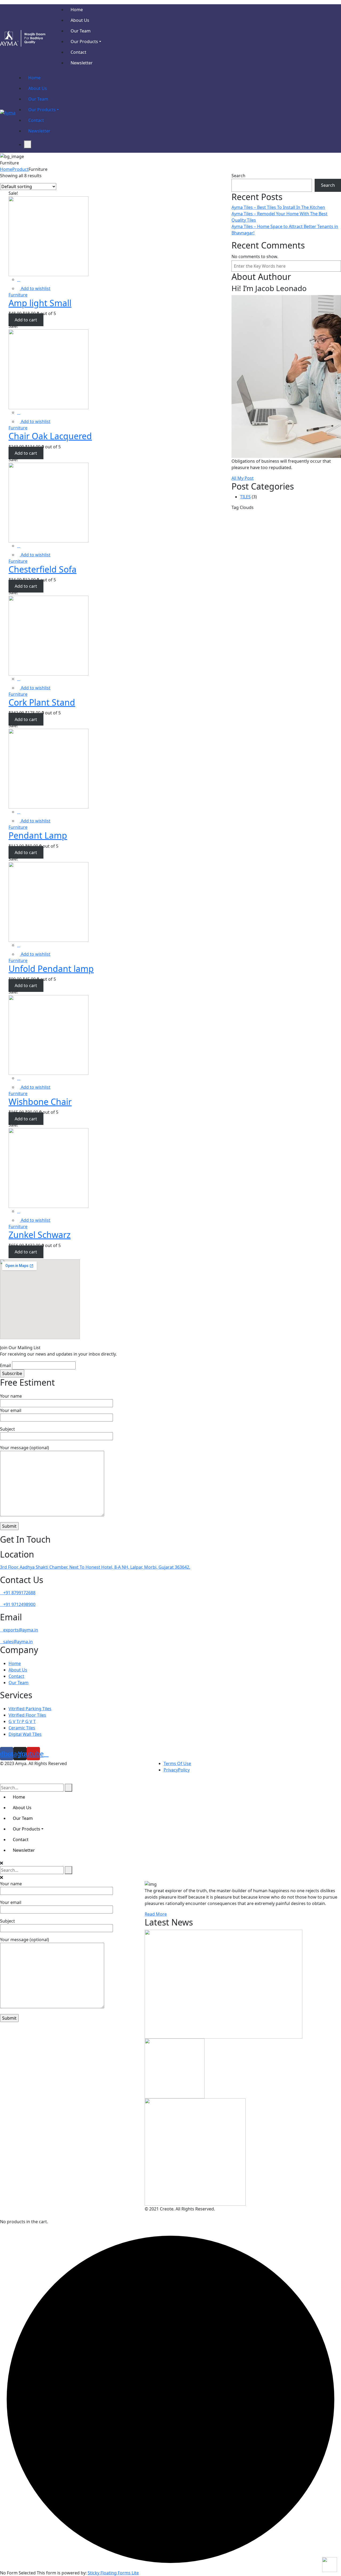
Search (238, 176)
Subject (7, 1429)
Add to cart (26, 320)
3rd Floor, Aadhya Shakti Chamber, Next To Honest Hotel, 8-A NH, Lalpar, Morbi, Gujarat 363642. (95, 1567)
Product (20, 169)
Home (6, 169)
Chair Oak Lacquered (50, 436)
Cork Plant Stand (42, 702)
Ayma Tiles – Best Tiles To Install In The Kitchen (278, 207)
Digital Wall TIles (25, 1734)
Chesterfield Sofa (42, 569)
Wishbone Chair (40, 1102)
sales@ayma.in (18, 1642)
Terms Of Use (177, 1763)
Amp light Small (40, 303)
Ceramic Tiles (22, 1728)
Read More (156, 1914)
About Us (18, 1670)
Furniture (18, 295)
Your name (11, 1396)
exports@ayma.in (21, 1630)
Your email (11, 1410)
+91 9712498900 (19, 1604)
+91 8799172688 (19, 1593)
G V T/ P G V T (22, 1721)
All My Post (243, 478)
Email (5, 1365)
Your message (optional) (25, 1448)
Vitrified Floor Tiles (27, 1715)
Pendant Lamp (38, 835)
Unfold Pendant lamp (51, 969)
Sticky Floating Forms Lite (113, 2573)
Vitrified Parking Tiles (30, 1709)
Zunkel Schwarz (40, 1235)
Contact (16, 1676)
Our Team (19, 1683)
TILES (245, 497)
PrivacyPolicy (177, 1770)
